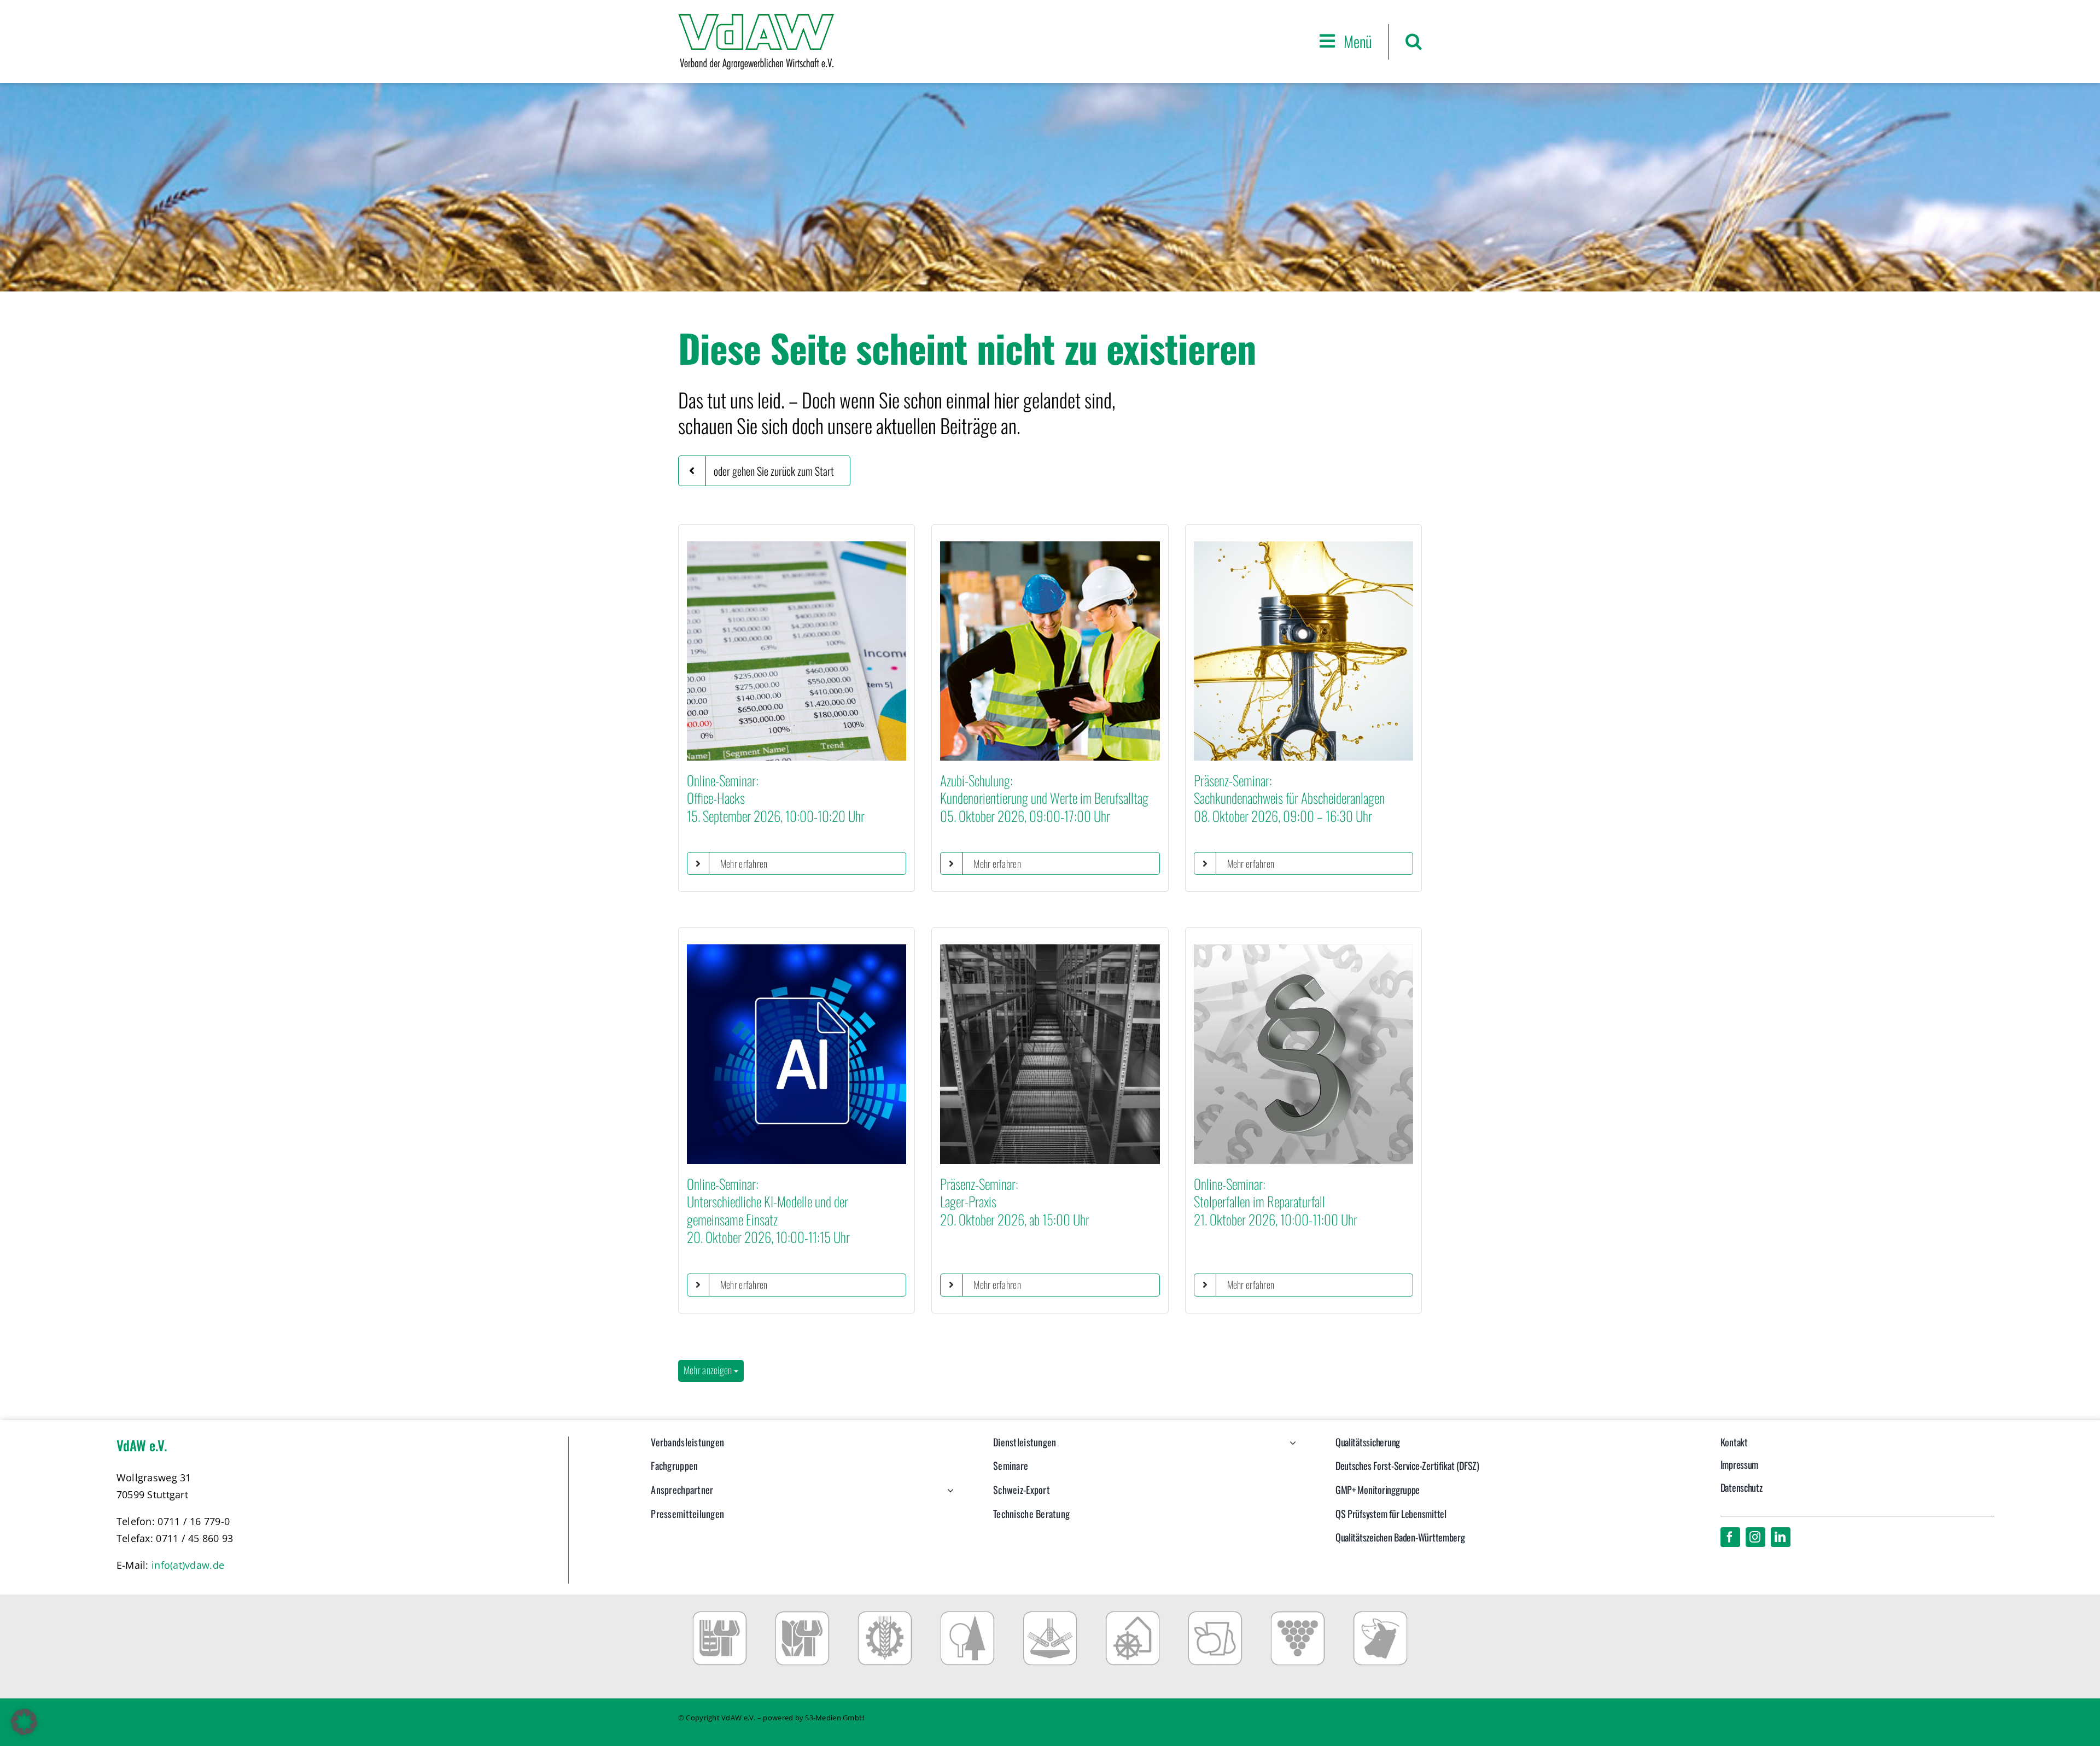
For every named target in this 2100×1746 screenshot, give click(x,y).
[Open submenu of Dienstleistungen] (1290, 1448)
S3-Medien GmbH (835, 1718)
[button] (1414, 41)
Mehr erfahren (744, 863)
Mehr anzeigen (709, 1370)
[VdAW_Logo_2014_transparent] (756, 19)
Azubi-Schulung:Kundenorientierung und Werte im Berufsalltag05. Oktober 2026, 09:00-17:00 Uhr (1044, 798)
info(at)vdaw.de (188, 1565)
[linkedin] (1781, 1537)
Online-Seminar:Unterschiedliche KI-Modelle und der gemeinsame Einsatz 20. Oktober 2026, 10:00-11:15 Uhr (768, 1210)
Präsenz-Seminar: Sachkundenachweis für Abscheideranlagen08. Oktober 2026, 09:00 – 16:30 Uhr (1289, 798)
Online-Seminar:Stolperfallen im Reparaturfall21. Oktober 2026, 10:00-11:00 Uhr (1276, 1201)
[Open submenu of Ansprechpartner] (948, 1496)
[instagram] (1755, 1537)
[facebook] (1730, 1537)
